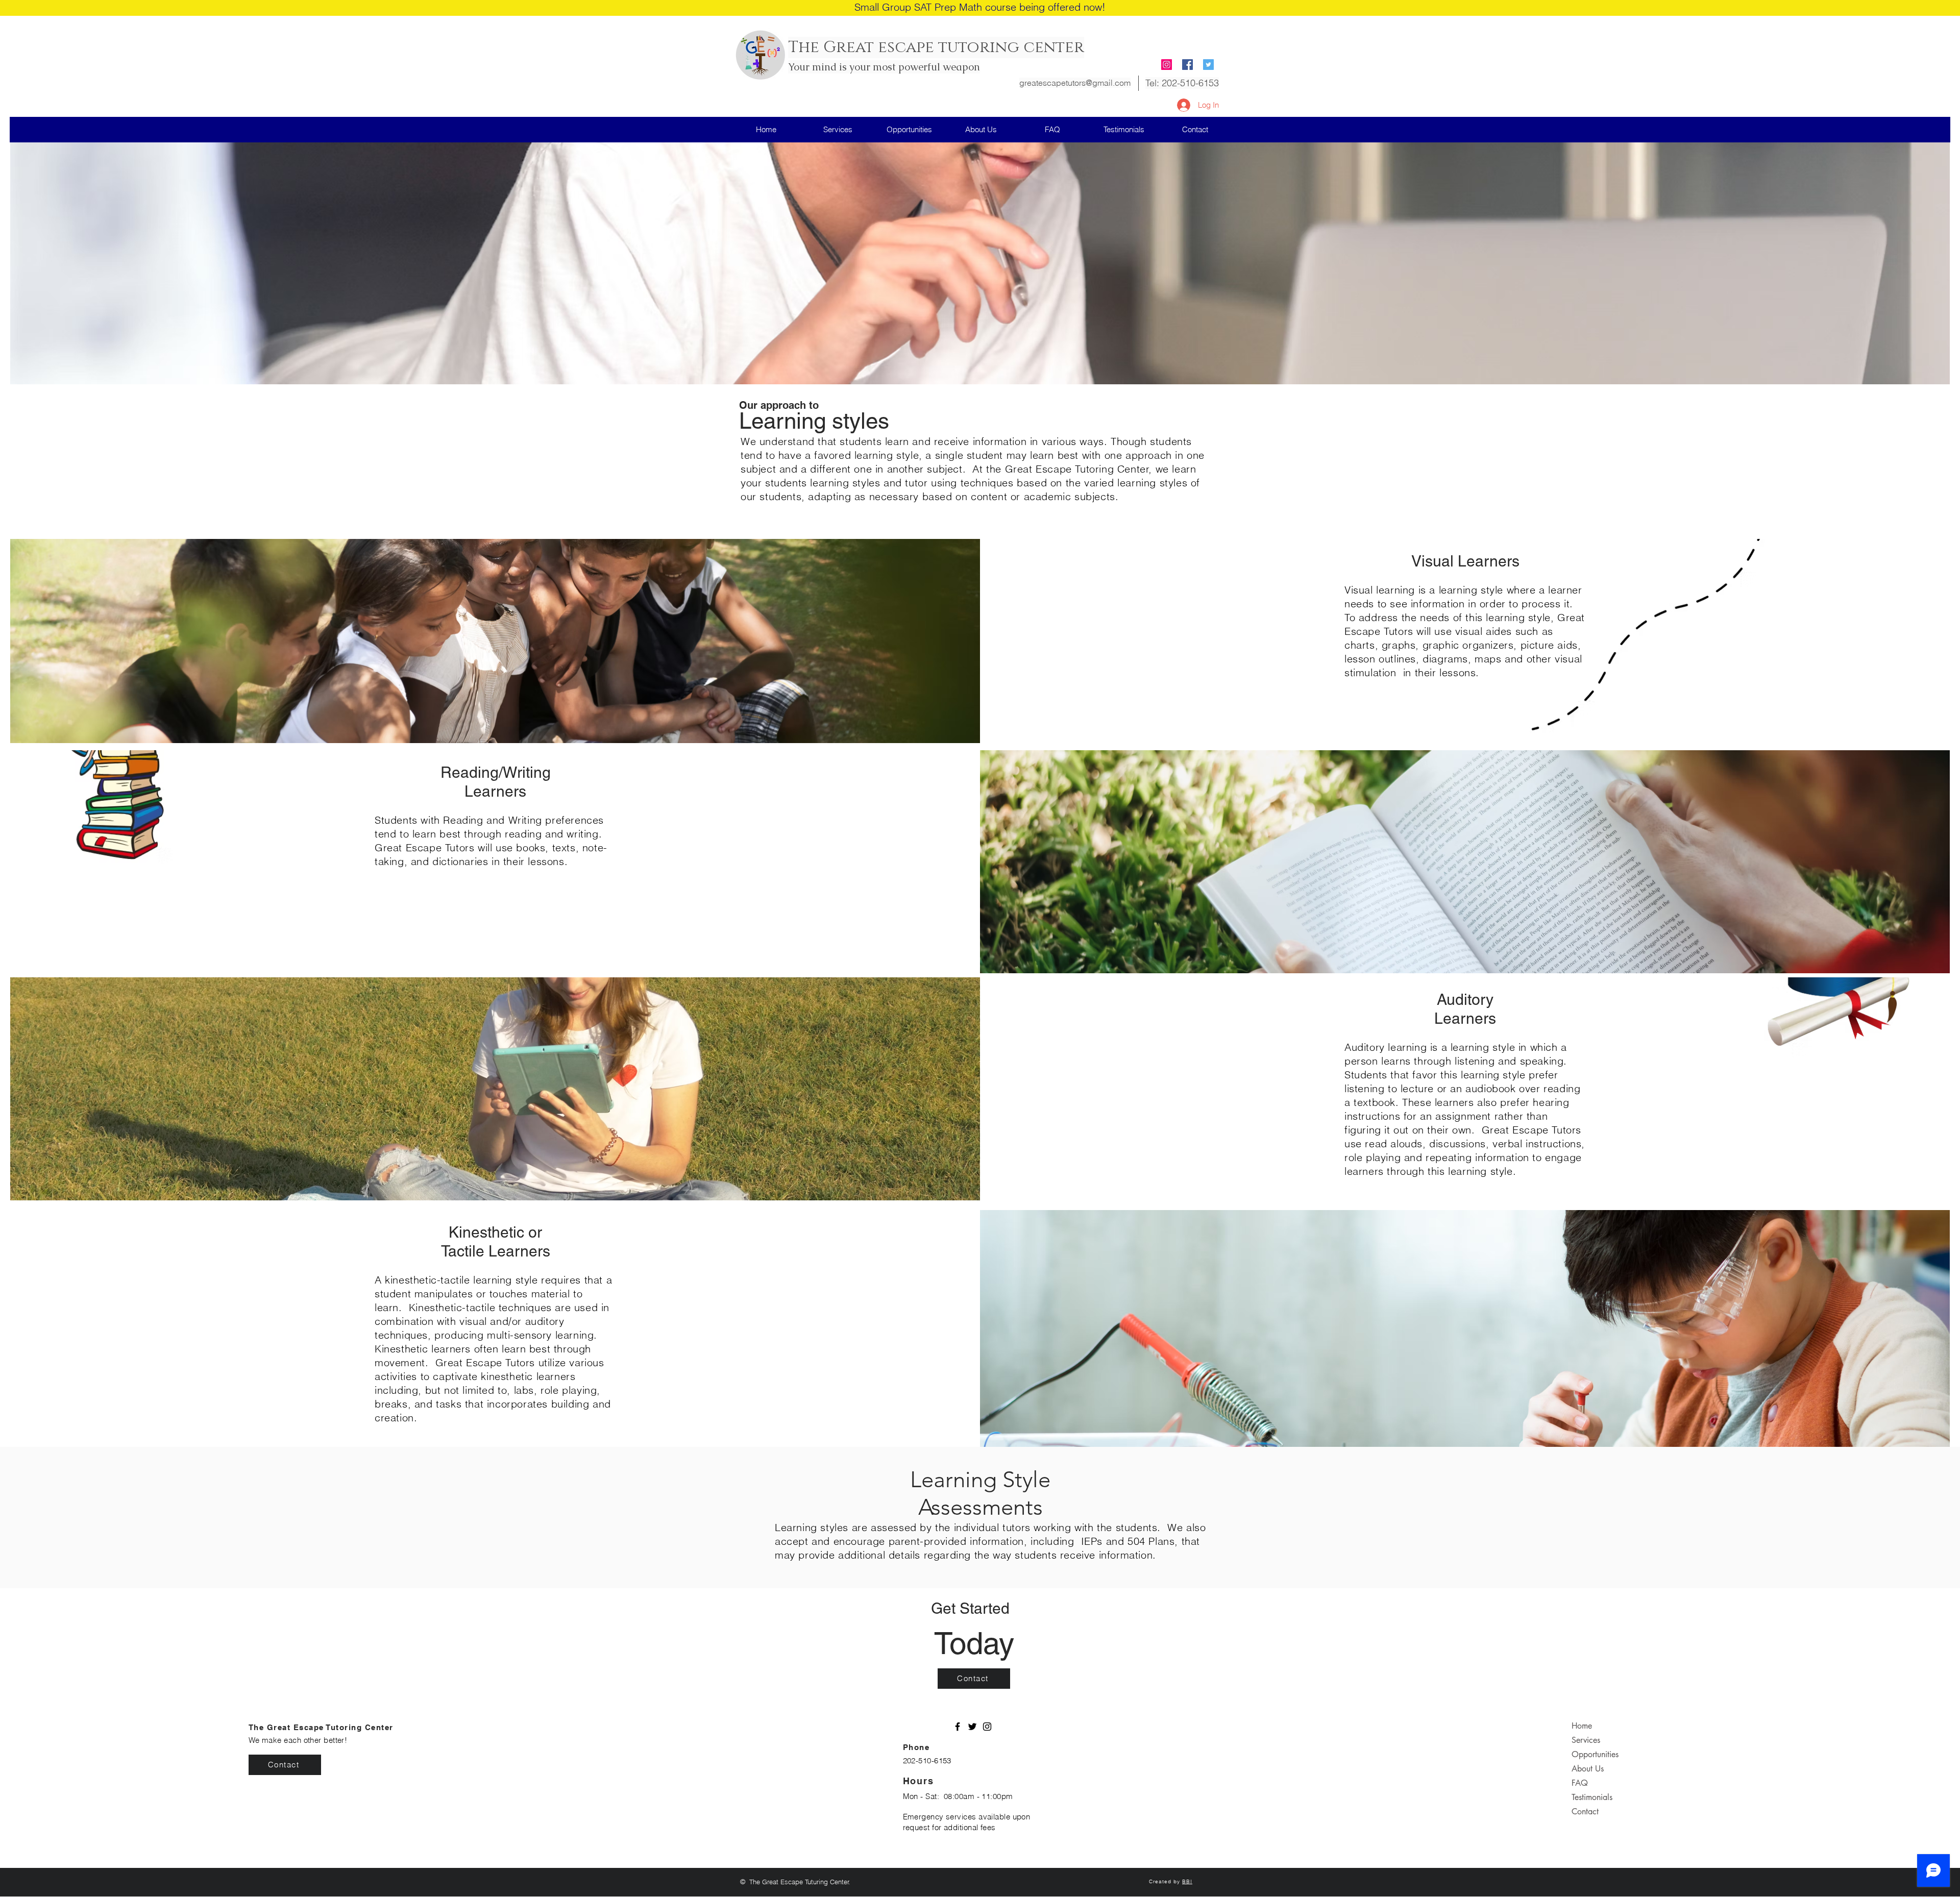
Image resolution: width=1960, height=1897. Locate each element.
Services (1586, 1740)
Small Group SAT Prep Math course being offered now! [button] (980, 7)
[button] (909, 129)
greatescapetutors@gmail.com (1075, 83)
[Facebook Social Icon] (1187, 65)
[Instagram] (1167, 65)
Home (1582, 1726)
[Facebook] (958, 1727)
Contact (1585, 1812)
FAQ (1580, 1783)
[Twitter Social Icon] (1208, 65)
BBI (1187, 1881)
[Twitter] (972, 1727)
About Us (1588, 1769)
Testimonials (1592, 1797)
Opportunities (1595, 1754)
